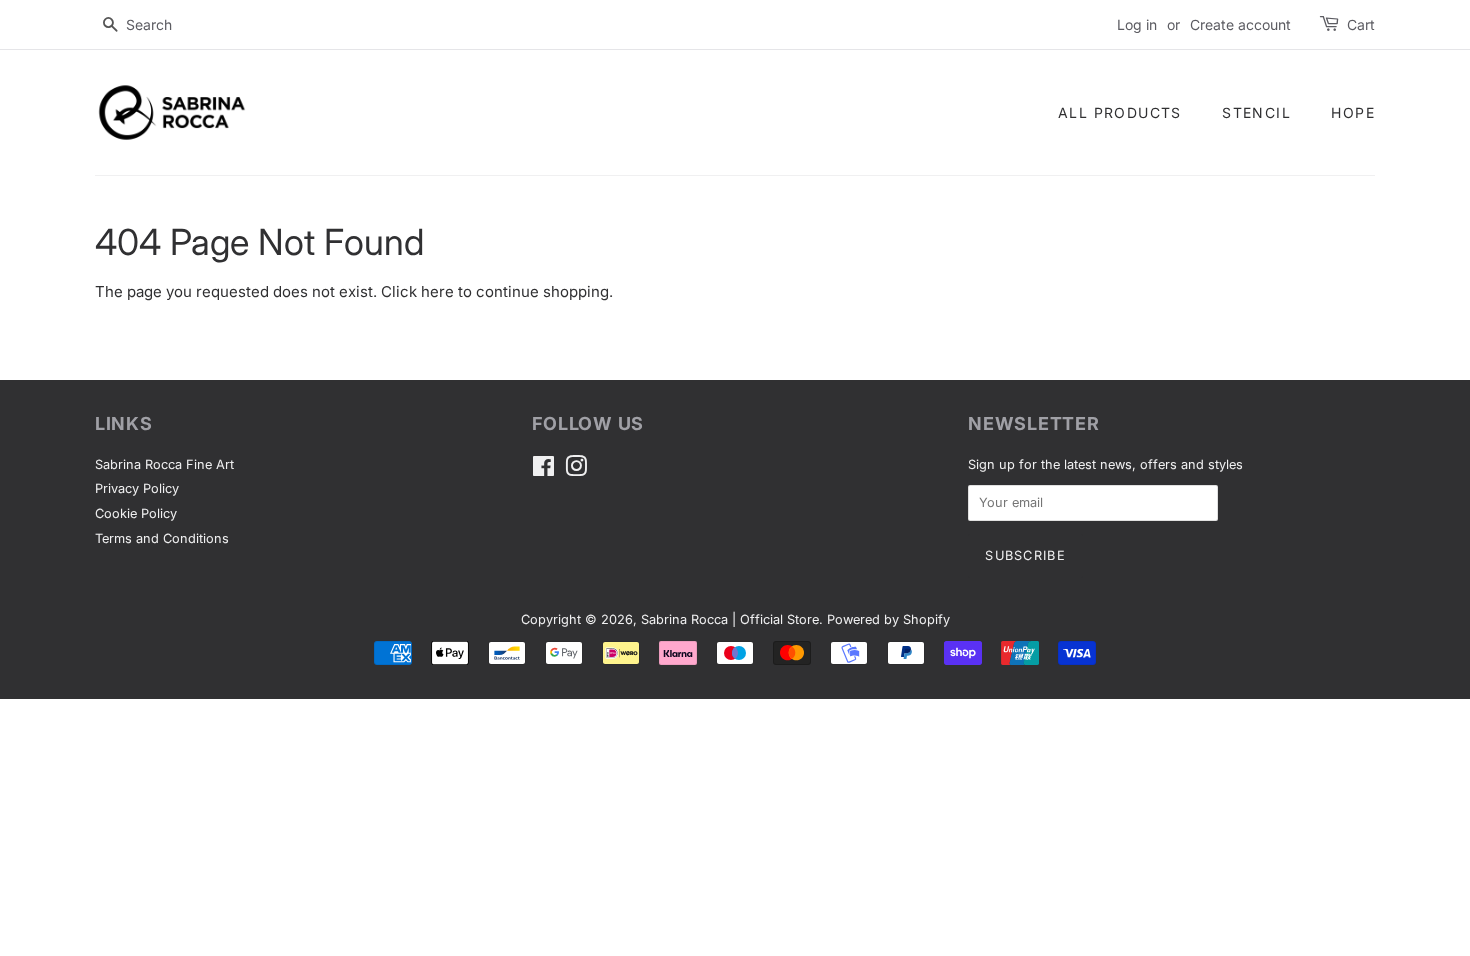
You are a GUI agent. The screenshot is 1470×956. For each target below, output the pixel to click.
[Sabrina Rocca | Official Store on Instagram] (576, 470)
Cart (1361, 24)
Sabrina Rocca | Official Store (730, 619)
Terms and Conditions (162, 538)
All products (1120, 112)
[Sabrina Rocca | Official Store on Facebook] (543, 470)
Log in (1137, 24)
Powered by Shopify (888, 619)
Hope (1353, 112)
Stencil (1256, 112)
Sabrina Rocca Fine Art (164, 464)
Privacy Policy (137, 488)
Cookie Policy (136, 513)
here (437, 291)
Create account (1240, 24)
